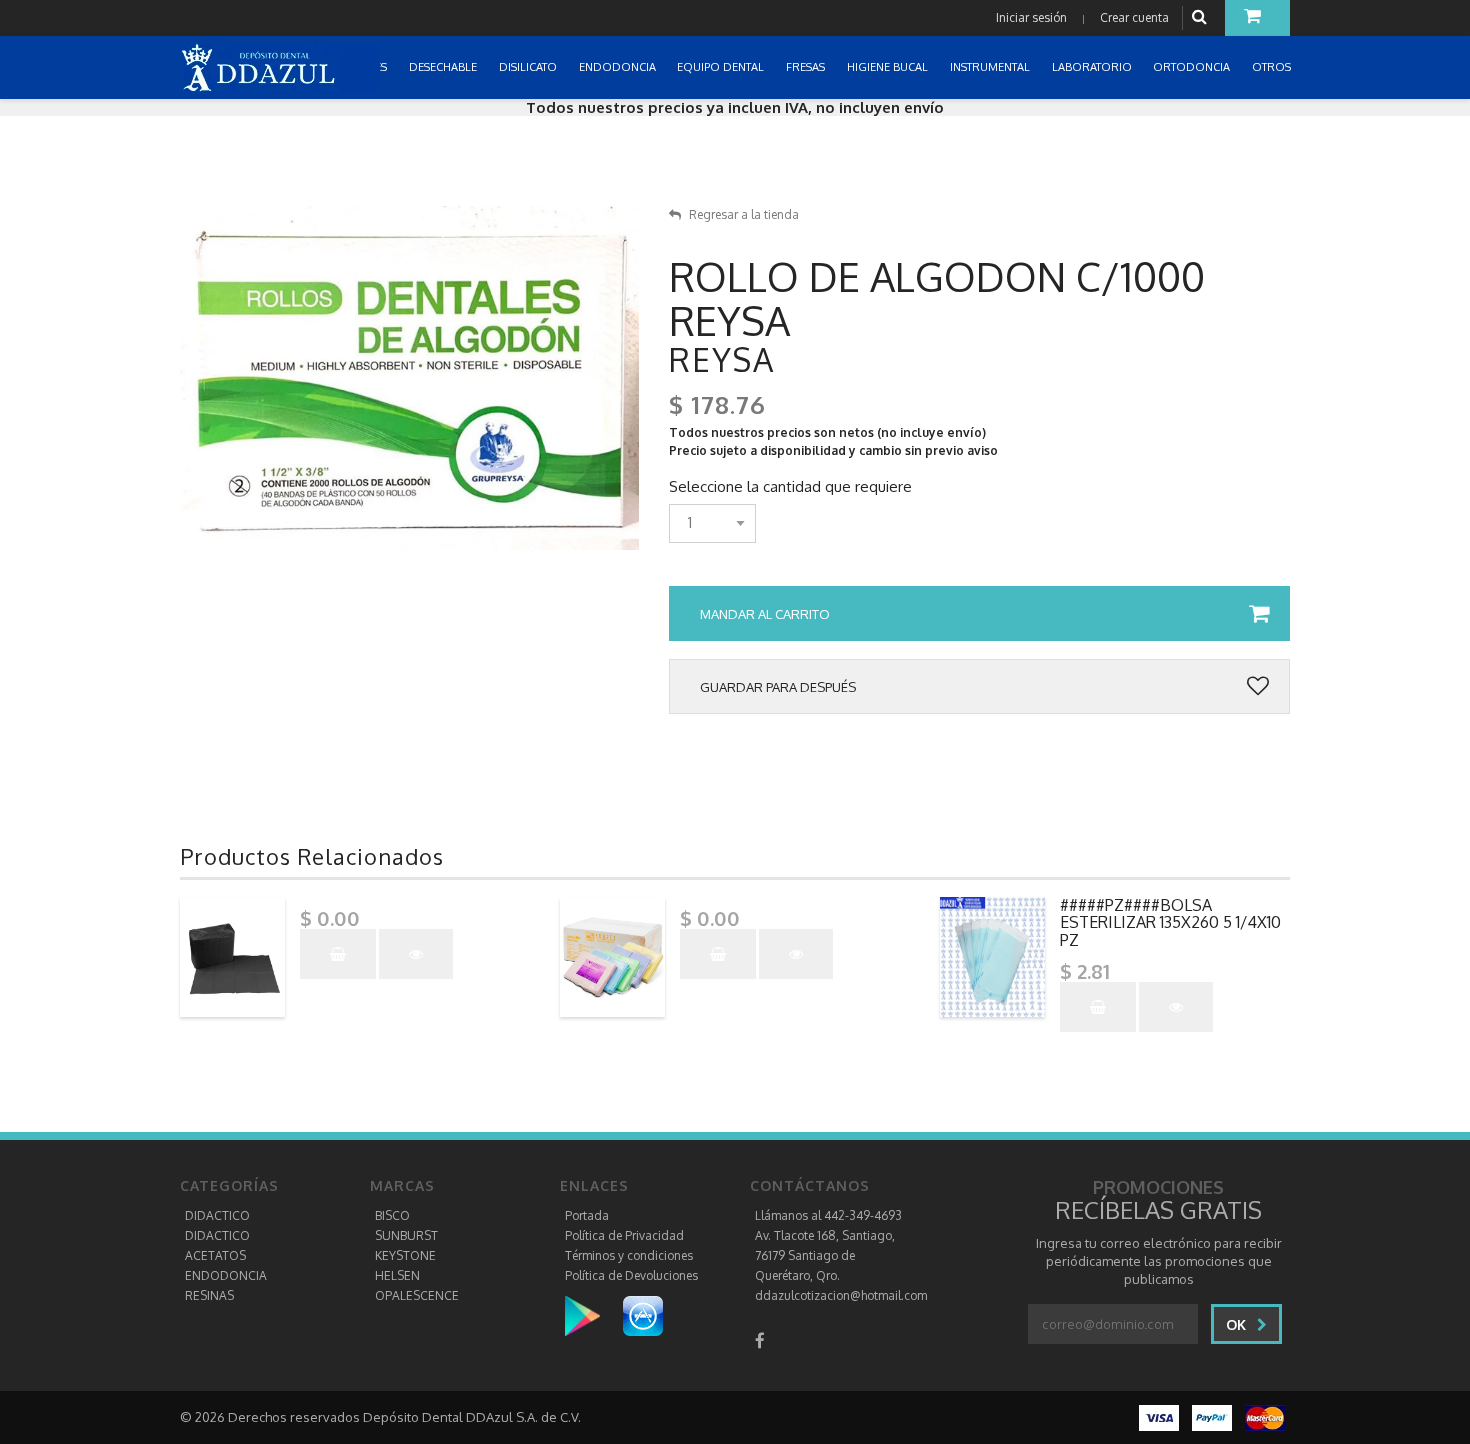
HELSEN (397, 1275)
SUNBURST (406, 1235)
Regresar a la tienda (744, 214)
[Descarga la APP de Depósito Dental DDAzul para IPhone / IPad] (643, 1315)
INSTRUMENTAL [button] (991, 67)
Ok (1238, 1324)
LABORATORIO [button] (1093, 67)
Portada (587, 1215)
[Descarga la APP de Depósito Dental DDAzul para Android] (592, 1315)
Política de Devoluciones (631, 1275)
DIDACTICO (217, 1215)
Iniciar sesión (1031, 17)
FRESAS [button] (807, 67)
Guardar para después (778, 687)
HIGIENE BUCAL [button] (889, 67)
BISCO (392, 1215)
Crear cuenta (1134, 17)
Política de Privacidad (624, 1235)
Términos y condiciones (629, 1255)
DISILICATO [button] (529, 67)
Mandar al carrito (765, 614)
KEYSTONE (405, 1255)
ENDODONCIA (226, 1275)
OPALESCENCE (417, 1295)
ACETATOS (215, 1255)
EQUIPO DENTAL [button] (722, 67)
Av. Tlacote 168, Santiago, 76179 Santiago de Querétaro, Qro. (825, 1255)
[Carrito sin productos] (1257, 18)
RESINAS (209, 1295)
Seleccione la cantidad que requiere (790, 487)
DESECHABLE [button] (444, 67)
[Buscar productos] (1202, 17)
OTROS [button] (1273, 67)
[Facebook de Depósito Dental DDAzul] (760, 1340)
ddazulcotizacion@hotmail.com (841, 1295)
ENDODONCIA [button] (619, 67)
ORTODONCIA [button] (1193, 67)
